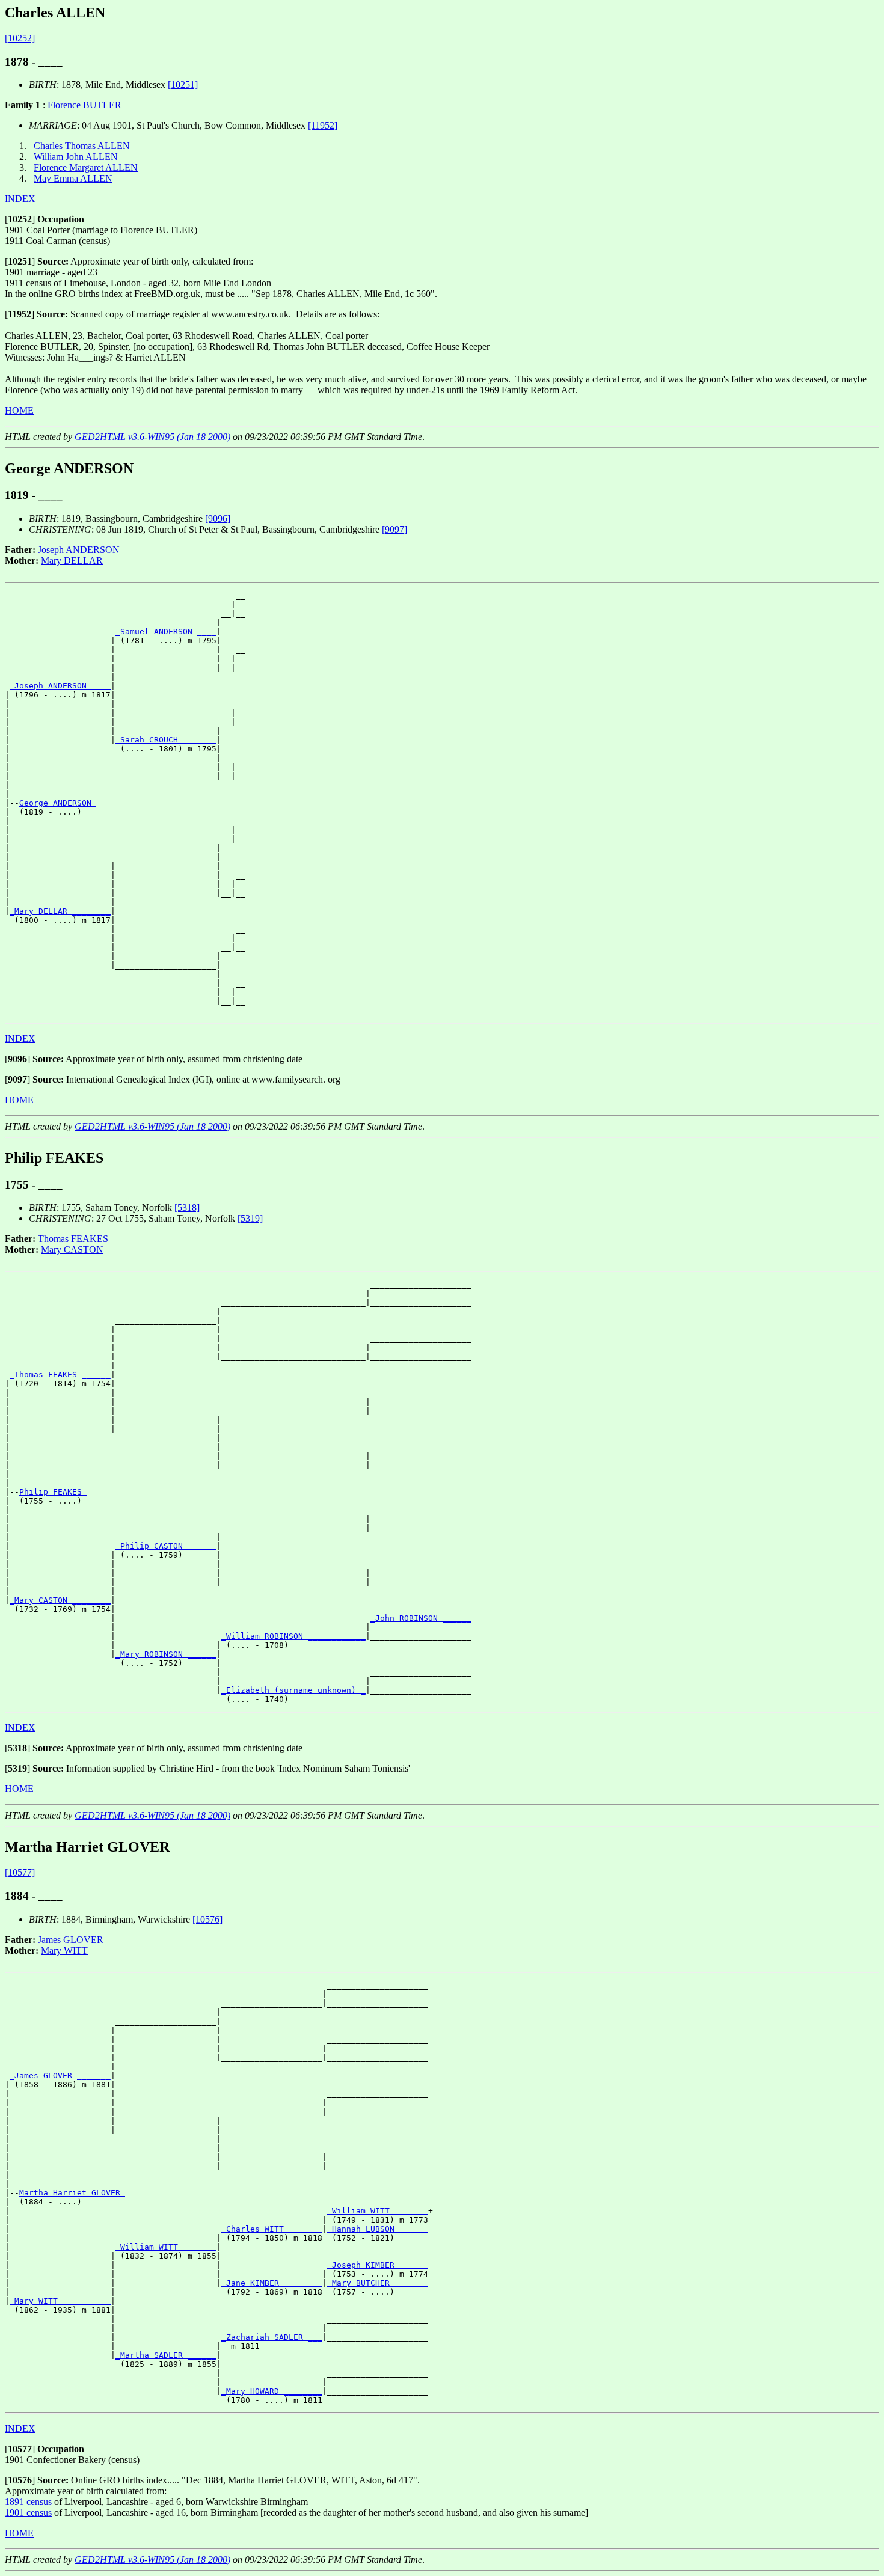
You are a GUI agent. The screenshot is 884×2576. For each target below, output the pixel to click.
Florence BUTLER (84, 105)
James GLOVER (71, 1940)
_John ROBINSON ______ (421, 1618)
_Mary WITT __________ (60, 2301)
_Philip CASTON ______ (166, 1546)
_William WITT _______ (378, 2211)
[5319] (250, 1218)
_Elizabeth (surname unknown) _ (293, 1690)
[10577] (20, 1872)
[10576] (207, 1919)
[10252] (20, 38)
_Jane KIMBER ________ (272, 2283)
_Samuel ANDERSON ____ (166, 632)
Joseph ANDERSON (79, 550)
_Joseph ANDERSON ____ (60, 686)
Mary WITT (64, 1950)
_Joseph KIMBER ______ (378, 2265)
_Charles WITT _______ (272, 2229)
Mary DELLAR (72, 561)
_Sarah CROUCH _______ (166, 740)
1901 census (28, 2513)
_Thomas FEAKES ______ (60, 1375)
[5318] (187, 1207)
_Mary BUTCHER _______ (378, 2283)
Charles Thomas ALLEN (82, 146)
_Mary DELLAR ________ (60, 911)
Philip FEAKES (53, 1492)
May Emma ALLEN (73, 178)
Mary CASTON (72, 1250)
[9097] (394, 529)
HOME (19, 410)
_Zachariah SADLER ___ (272, 2337)
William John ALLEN (76, 157)
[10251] (183, 84)
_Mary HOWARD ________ (272, 2391)
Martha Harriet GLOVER (72, 2193)
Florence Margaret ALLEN (86, 167)
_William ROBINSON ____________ (293, 1636)
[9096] (218, 519)
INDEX (20, 199)
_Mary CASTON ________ (60, 1600)
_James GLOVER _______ (60, 2076)
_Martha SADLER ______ (166, 2355)
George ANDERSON (58, 803)
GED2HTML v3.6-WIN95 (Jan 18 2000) (152, 437)
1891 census (28, 2502)
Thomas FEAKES (73, 1239)
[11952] (323, 125)
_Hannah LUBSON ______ (378, 2229)
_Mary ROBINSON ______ (166, 1654)
